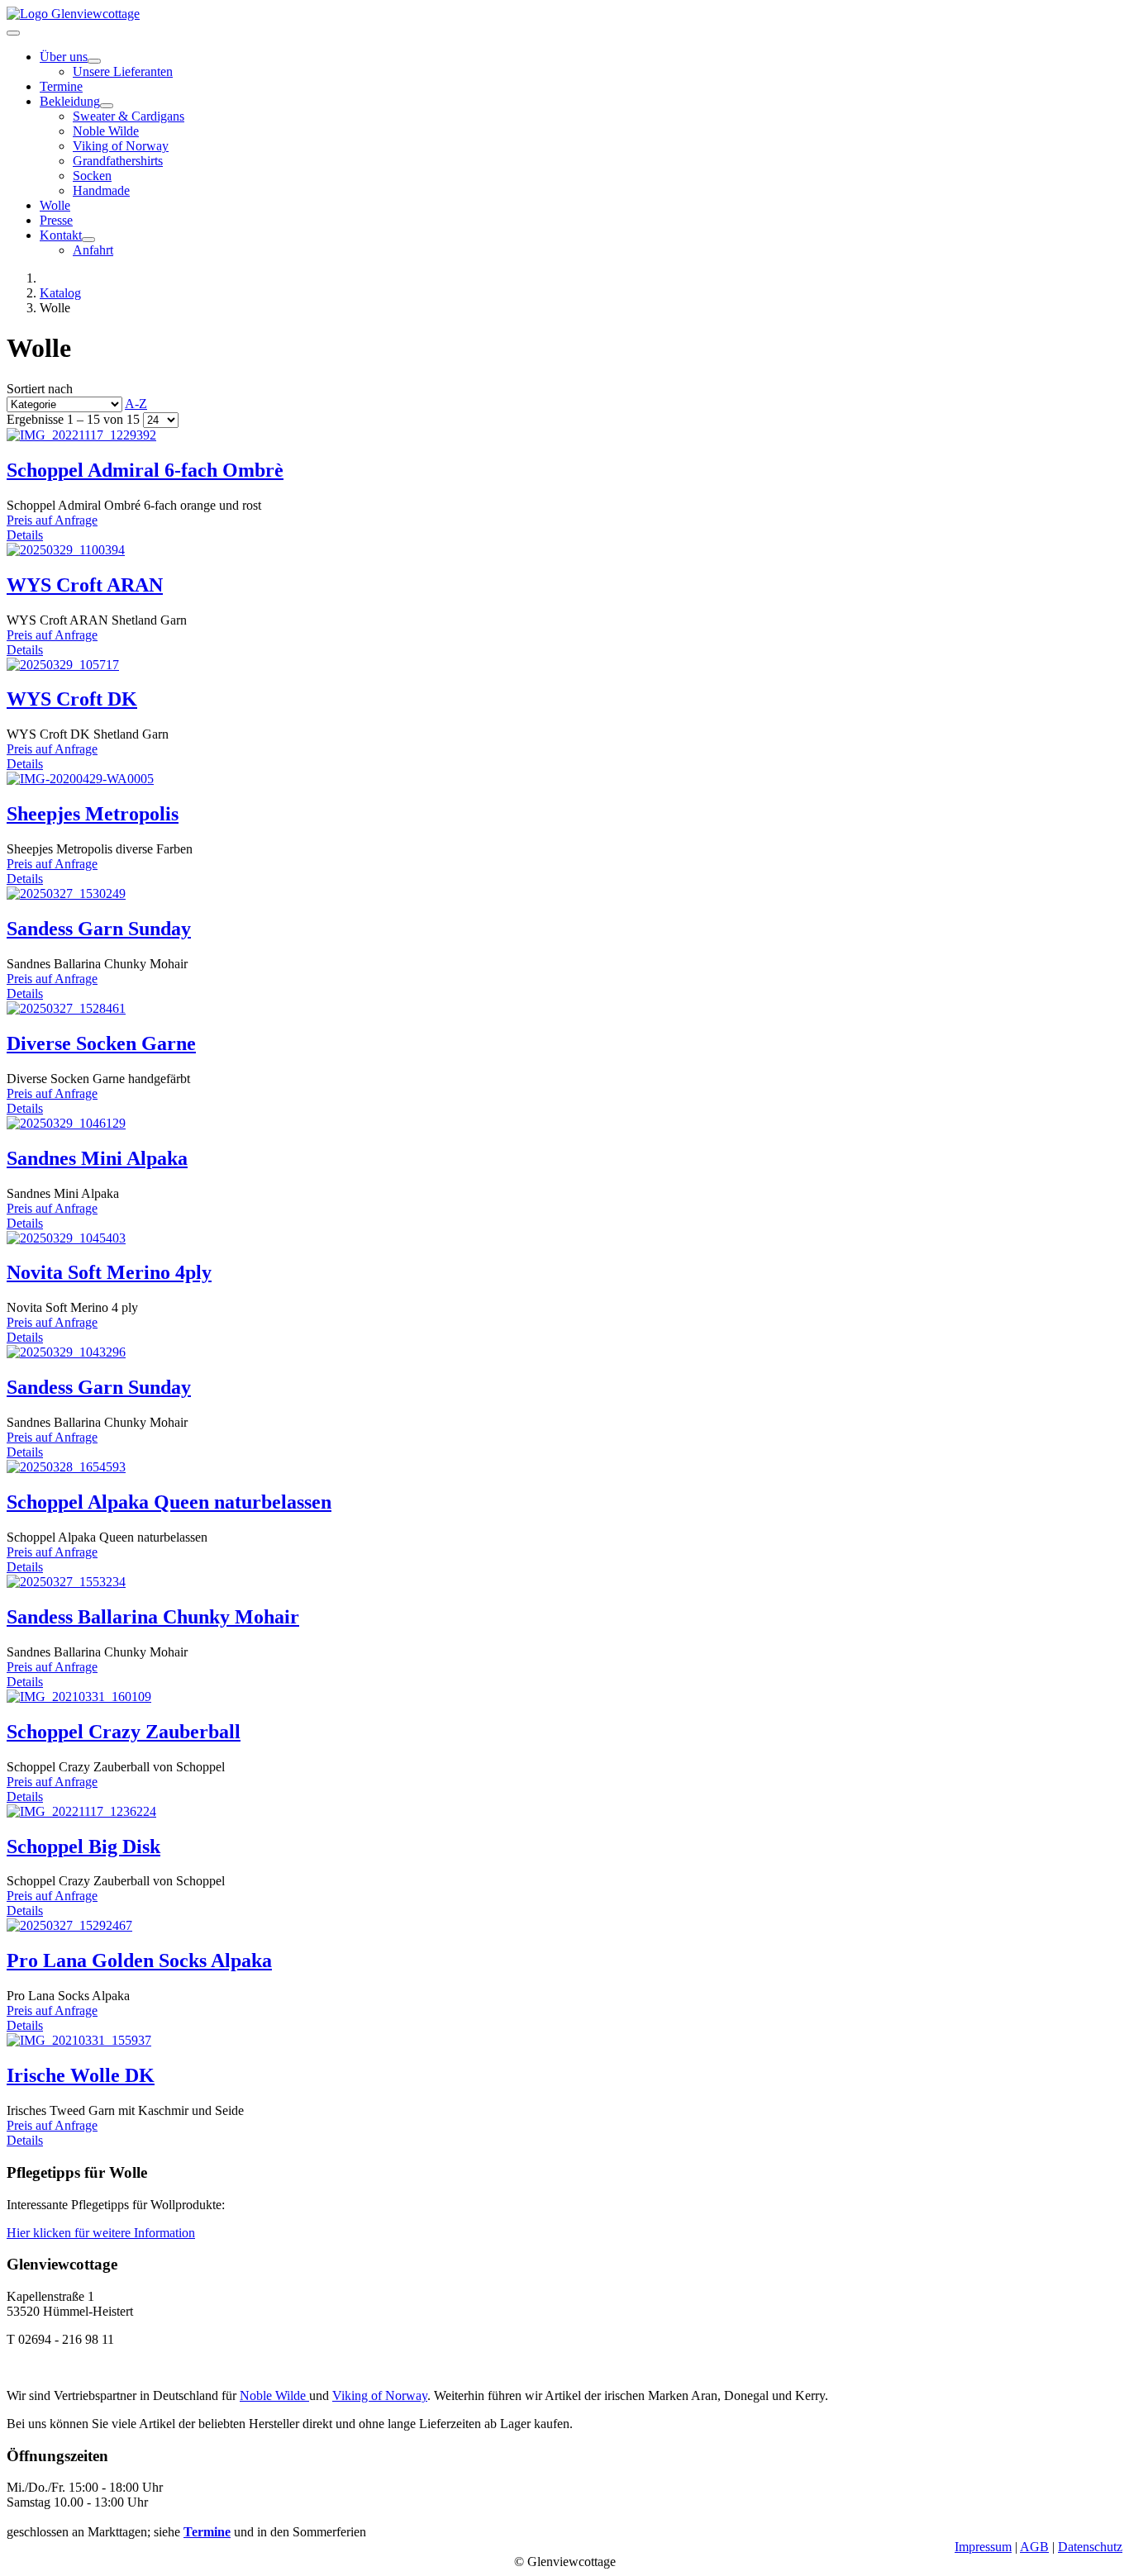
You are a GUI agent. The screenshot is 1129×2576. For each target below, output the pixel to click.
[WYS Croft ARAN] (66, 550)
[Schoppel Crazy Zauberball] (79, 1697)
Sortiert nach (77, 396)
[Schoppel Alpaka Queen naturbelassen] (66, 1467)
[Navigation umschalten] (13, 33)
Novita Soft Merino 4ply (109, 1272)
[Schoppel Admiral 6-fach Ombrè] (81, 435)
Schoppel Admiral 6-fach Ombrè (145, 470)
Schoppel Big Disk (83, 1846)
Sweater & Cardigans (129, 116)
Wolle (55, 205)
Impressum (983, 2547)
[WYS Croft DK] (63, 665)
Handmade (101, 190)
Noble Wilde (106, 131)
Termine (61, 86)
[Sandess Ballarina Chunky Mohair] (66, 1582)
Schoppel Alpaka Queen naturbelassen (169, 1502)
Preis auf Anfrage (52, 520)
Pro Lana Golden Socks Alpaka (139, 1961)
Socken (92, 176)
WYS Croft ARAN (85, 585)
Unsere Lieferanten (123, 71)
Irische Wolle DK (81, 2075)
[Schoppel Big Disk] (81, 1811)
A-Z (136, 404)
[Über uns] (94, 61)
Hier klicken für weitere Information (101, 2233)
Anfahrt (93, 250)
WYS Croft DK (72, 699)
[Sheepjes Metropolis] (80, 779)
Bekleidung (70, 101)
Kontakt (61, 235)
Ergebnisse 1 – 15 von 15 (75, 419)
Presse (56, 220)
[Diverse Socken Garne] (66, 1008)
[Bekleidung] (107, 106)
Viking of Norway (121, 146)
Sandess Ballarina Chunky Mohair (153, 1617)
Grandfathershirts (118, 161)
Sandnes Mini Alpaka (97, 1158)
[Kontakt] (88, 240)
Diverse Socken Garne (101, 1043)
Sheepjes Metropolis (93, 814)
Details (25, 535)
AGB (1034, 2547)
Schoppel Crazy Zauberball (124, 1732)
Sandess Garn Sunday (99, 929)
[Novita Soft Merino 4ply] (66, 1238)
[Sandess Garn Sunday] (66, 894)
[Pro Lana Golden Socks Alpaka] (69, 1925)
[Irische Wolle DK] (79, 2040)
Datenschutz (1090, 2547)
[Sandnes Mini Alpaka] (66, 1123)
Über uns (64, 57)
